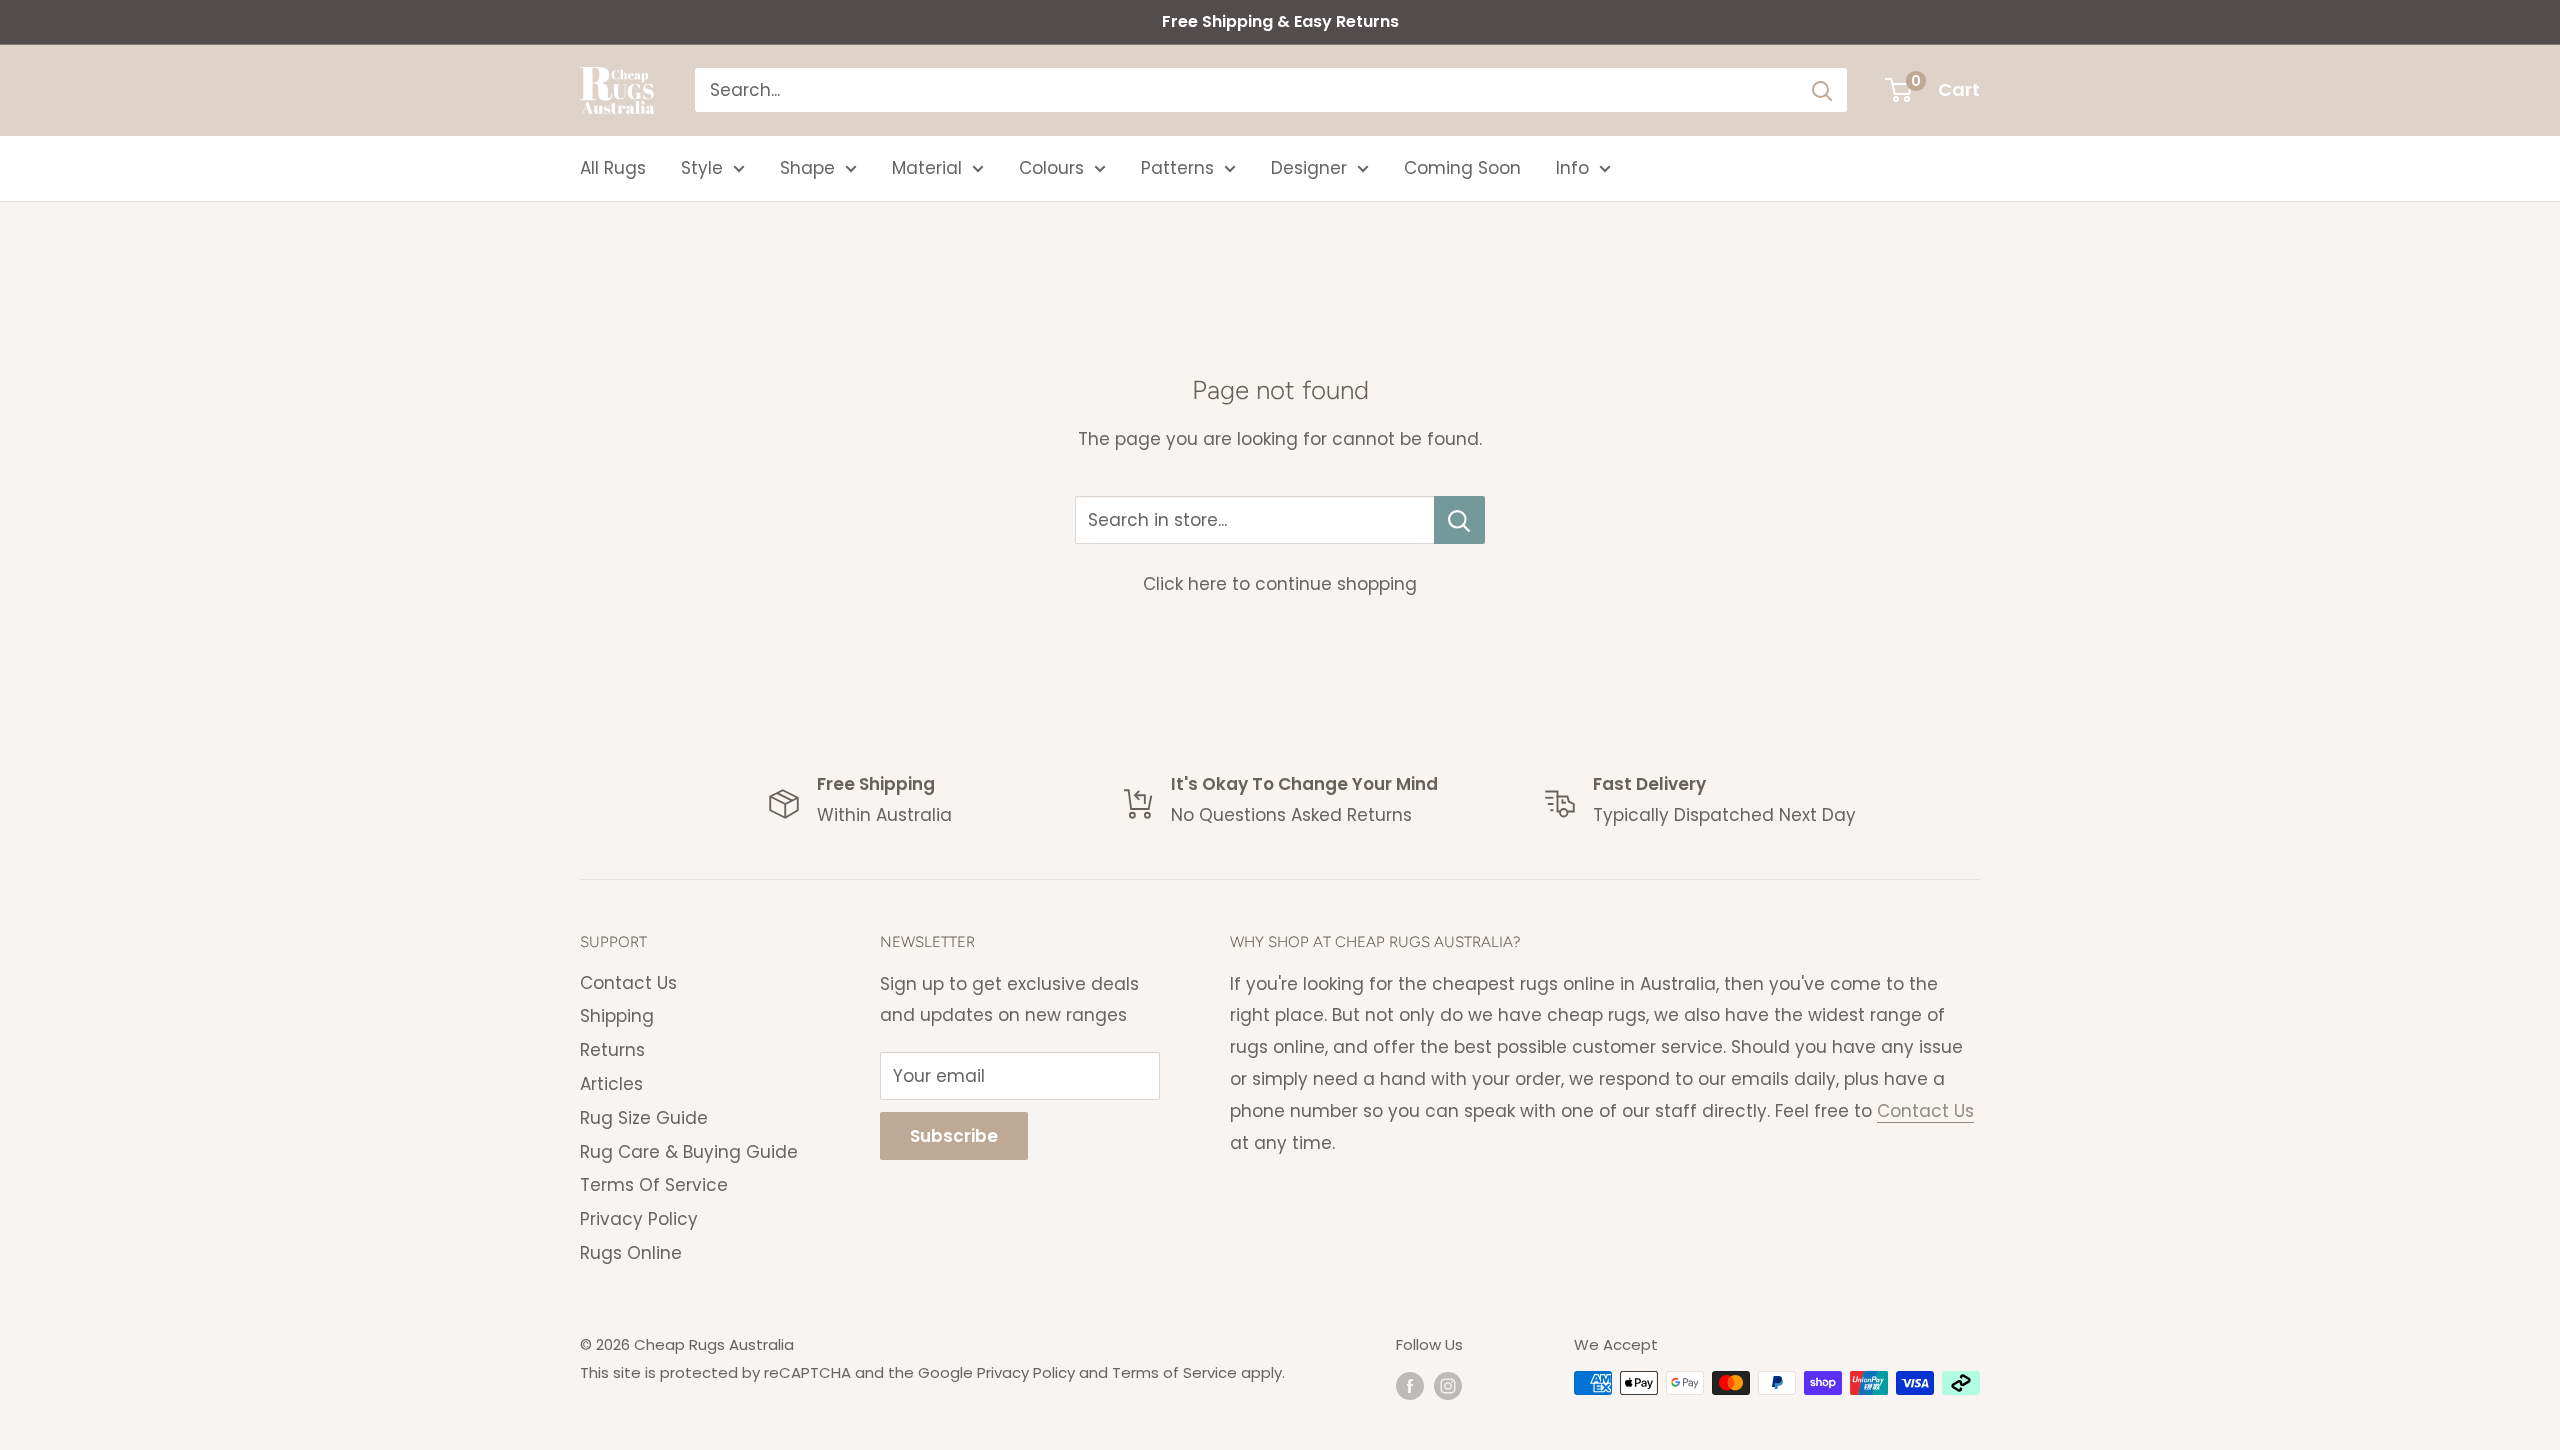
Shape (807, 168)
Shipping (617, 1016)
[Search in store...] (1459, 520)
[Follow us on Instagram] (1448, 1385)
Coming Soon (1462, 168)
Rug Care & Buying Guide (689, 1152)
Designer (1309, 168)
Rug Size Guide (644, 1118)
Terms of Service (1174, 1372)
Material (927, 168)
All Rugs (613, 168)
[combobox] (1246, 90)
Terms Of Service (654, 1185)
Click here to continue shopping (1280, 584)
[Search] (1822, 90)
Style (702, 168)
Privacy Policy (639, 1219)
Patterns (1177, 168)
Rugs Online (631, 1253)
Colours (1051, 168)
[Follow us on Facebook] (1410, 1385)
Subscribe (954, 1136)
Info (1572, 168)
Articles (611, 1084)
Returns (612, 1050)
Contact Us (628, 983)
